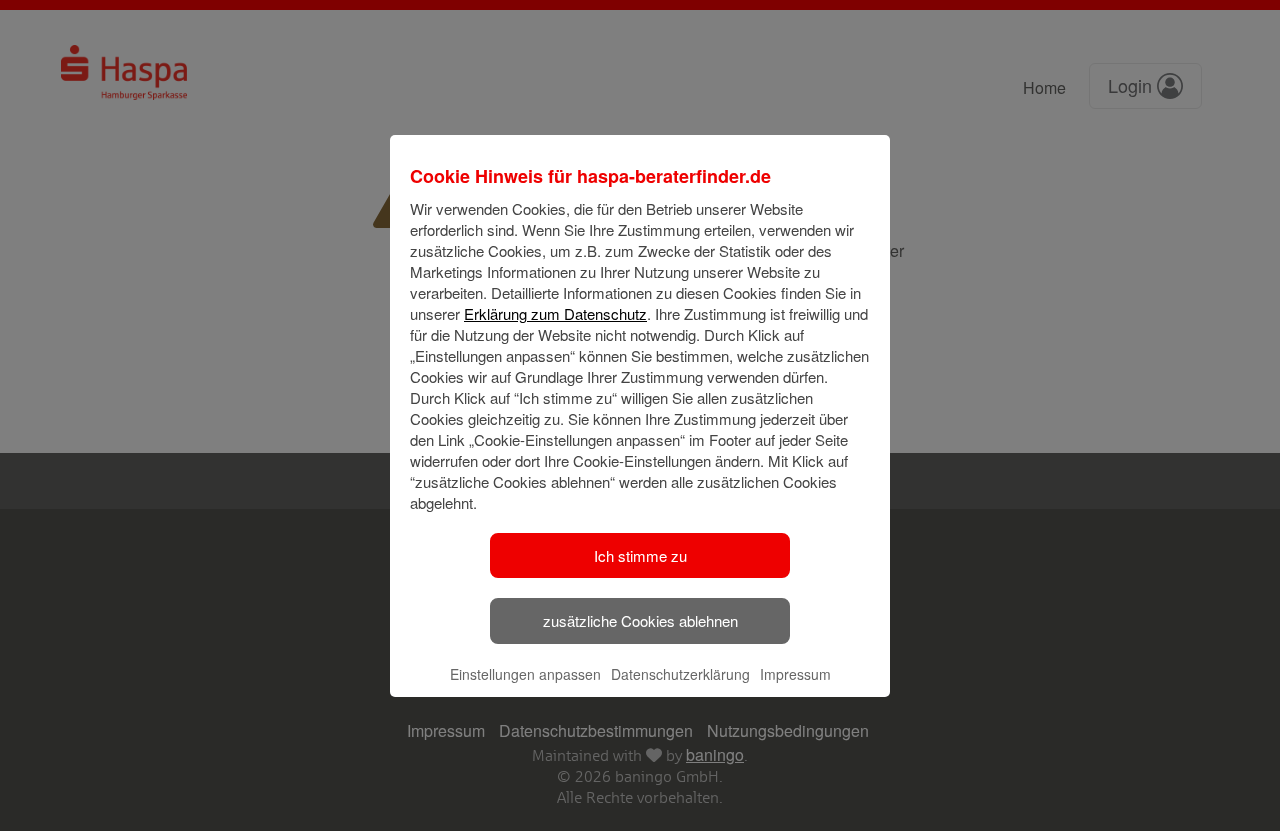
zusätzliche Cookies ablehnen (640, 620)
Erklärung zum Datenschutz (555, 313)
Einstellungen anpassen (525, 674)
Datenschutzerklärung (680, 674)
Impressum (795, 674)
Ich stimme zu (640, 555)
